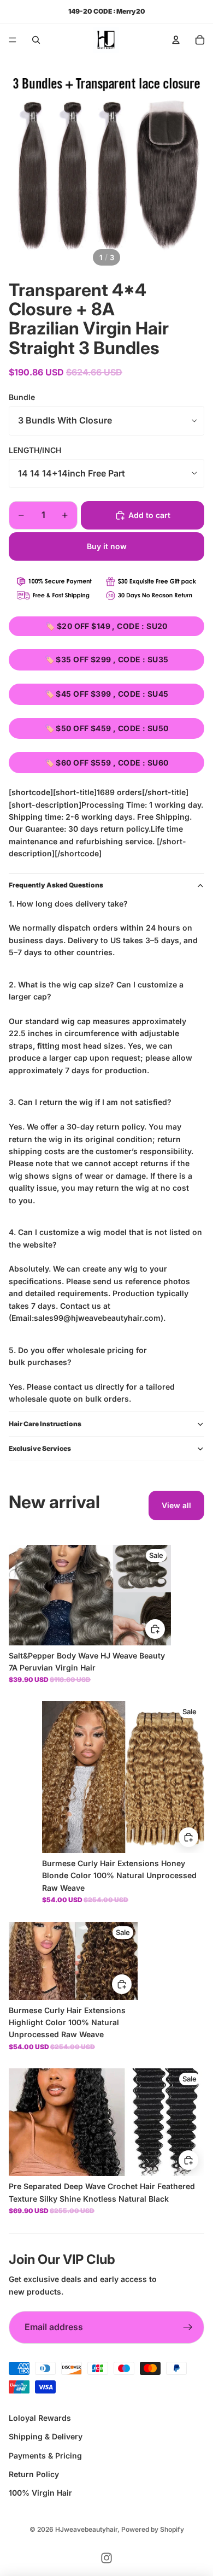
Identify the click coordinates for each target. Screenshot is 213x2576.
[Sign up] (188, 2327)
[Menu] (13, 40)
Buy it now (107, 546)
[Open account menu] (176, 40)
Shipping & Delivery (46, 2436)
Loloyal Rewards (40, 2418)
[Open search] (36, 40)
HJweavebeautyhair (86, 2529)
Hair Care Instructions (45, 1424)
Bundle (22, 397)
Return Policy (34, 2474)
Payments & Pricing (45, 2456)
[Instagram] (106, 2558)
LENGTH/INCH (35, 450)
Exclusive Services (40, 1448)
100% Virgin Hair (40, 2493)
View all (176, 1505)
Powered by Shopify (153, 2529)
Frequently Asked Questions (56, 885)
